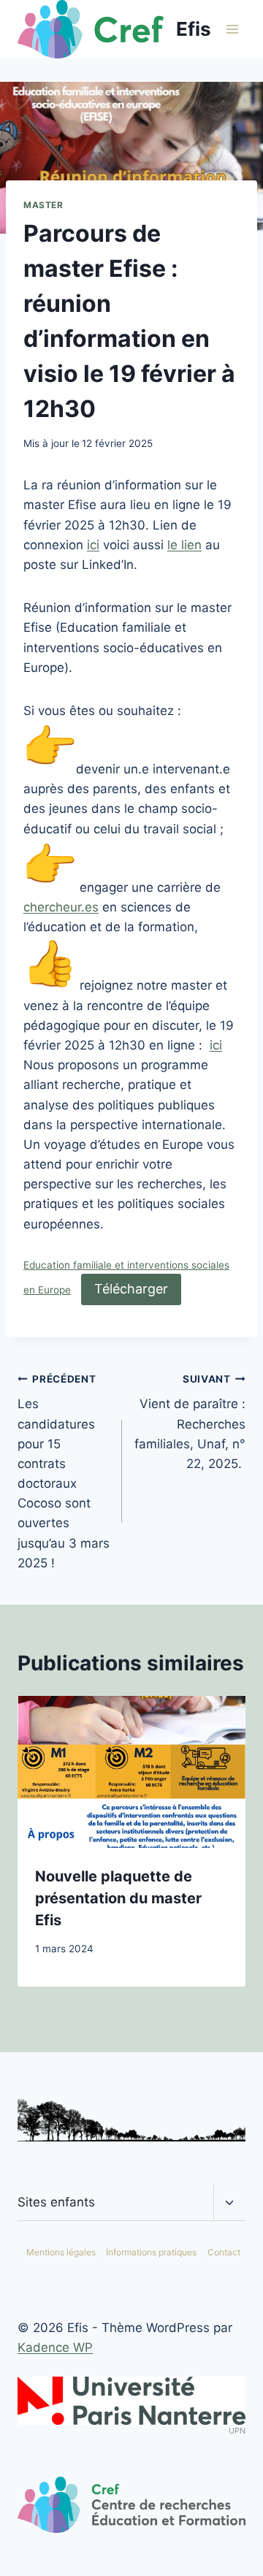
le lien (184, 545)
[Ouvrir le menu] (232, 29)
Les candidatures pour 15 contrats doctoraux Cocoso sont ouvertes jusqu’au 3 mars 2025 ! (64, 1472)
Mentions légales (61, 2252)
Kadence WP (55, 2347)
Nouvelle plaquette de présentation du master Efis (118, 1898)
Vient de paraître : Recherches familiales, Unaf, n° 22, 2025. (190, 1422)
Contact (224, 2252)
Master (43, 205)
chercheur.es (61, 907)
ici (93, 545)
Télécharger (131, 1289)
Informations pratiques (151, 2252)
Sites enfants (56, 2202)
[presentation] (131, 1772)
